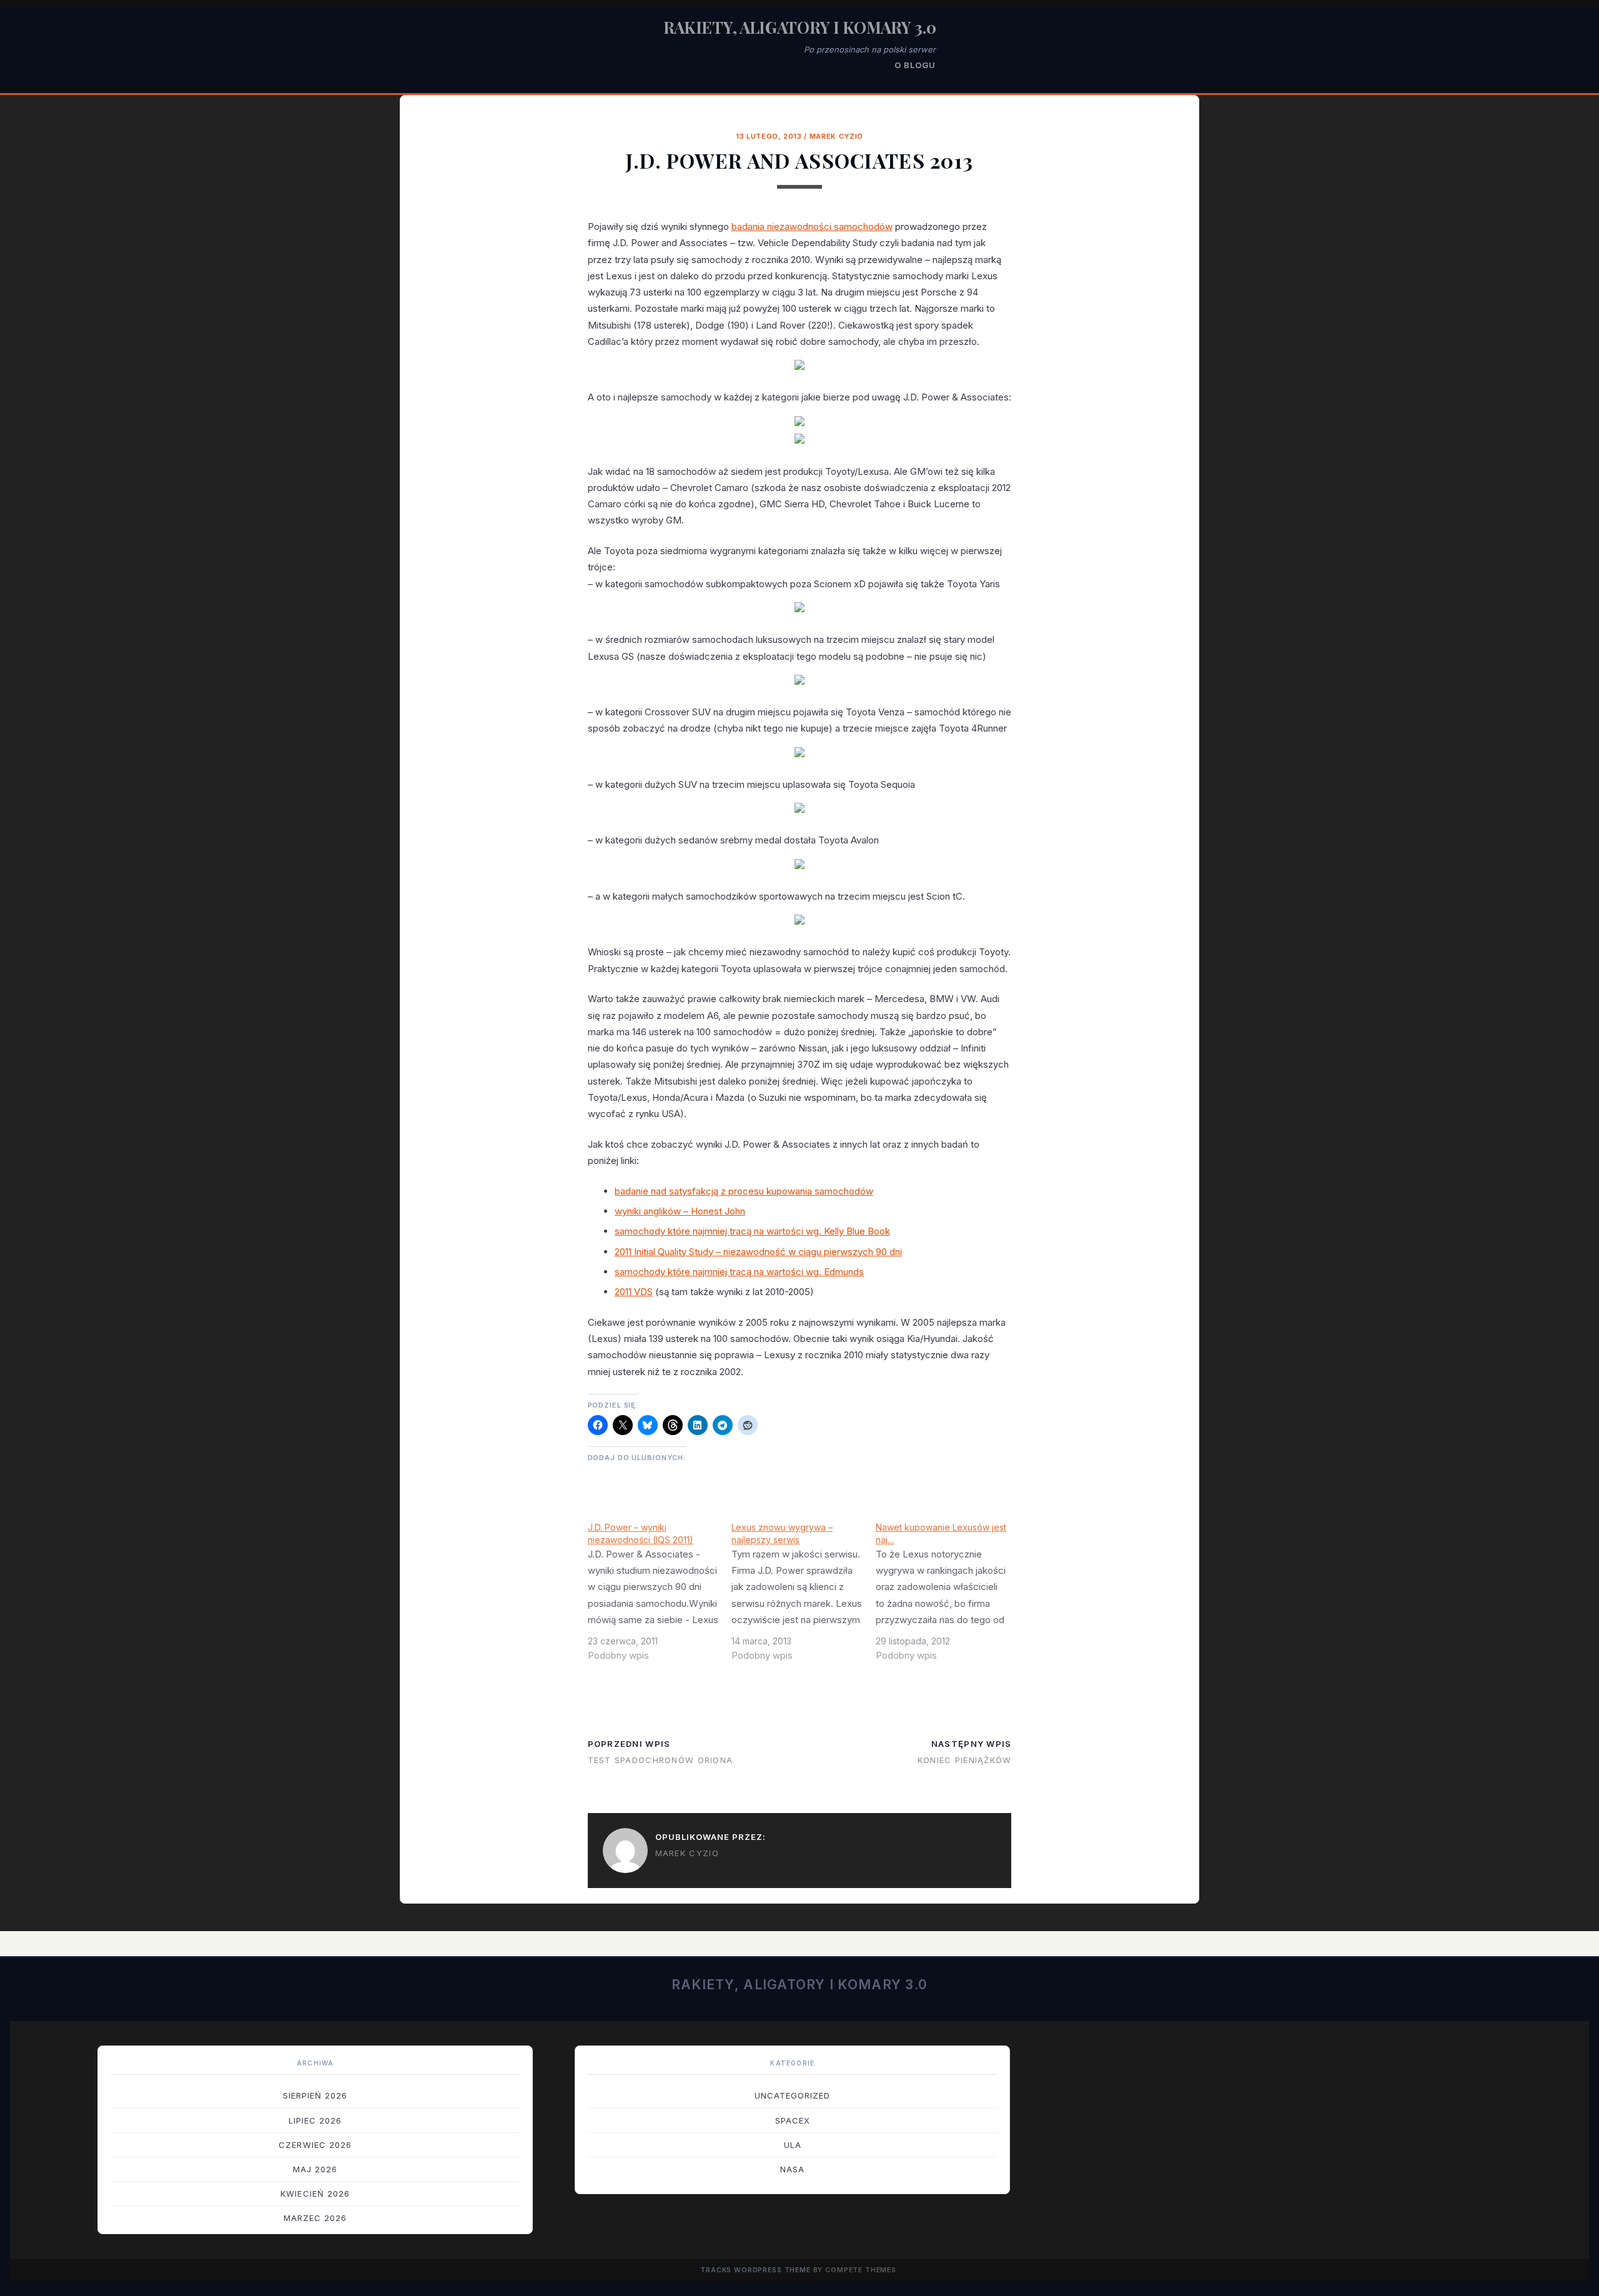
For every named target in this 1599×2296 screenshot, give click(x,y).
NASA (792, 2169)
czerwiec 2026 (315, 2145)
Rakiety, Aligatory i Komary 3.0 (800, 27)
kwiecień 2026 (315, 2194)
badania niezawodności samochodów (812, 226)
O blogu (915, 65)
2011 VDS (634, 1292)
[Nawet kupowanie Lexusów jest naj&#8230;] (948, 1596)
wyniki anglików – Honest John (680, 1211)
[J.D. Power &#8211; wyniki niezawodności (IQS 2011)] (660, 1596)
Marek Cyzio (836, 136)
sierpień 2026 (315, 2095)
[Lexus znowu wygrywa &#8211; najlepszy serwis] (804, 1596)
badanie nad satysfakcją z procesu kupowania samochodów (744, 1191)
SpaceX (793, 2120)
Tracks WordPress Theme (755, 2270)
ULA (793, 2145)
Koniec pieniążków (965, 1760)
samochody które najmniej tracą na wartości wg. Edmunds (739, 1272)
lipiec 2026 (315, 2120)
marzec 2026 (315, 2218)
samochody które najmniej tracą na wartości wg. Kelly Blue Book (752, 1231)
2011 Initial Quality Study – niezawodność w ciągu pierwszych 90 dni (758, 1252)
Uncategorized (793, 2095)
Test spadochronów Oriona (661, 1760)
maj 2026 (315, 2169)
